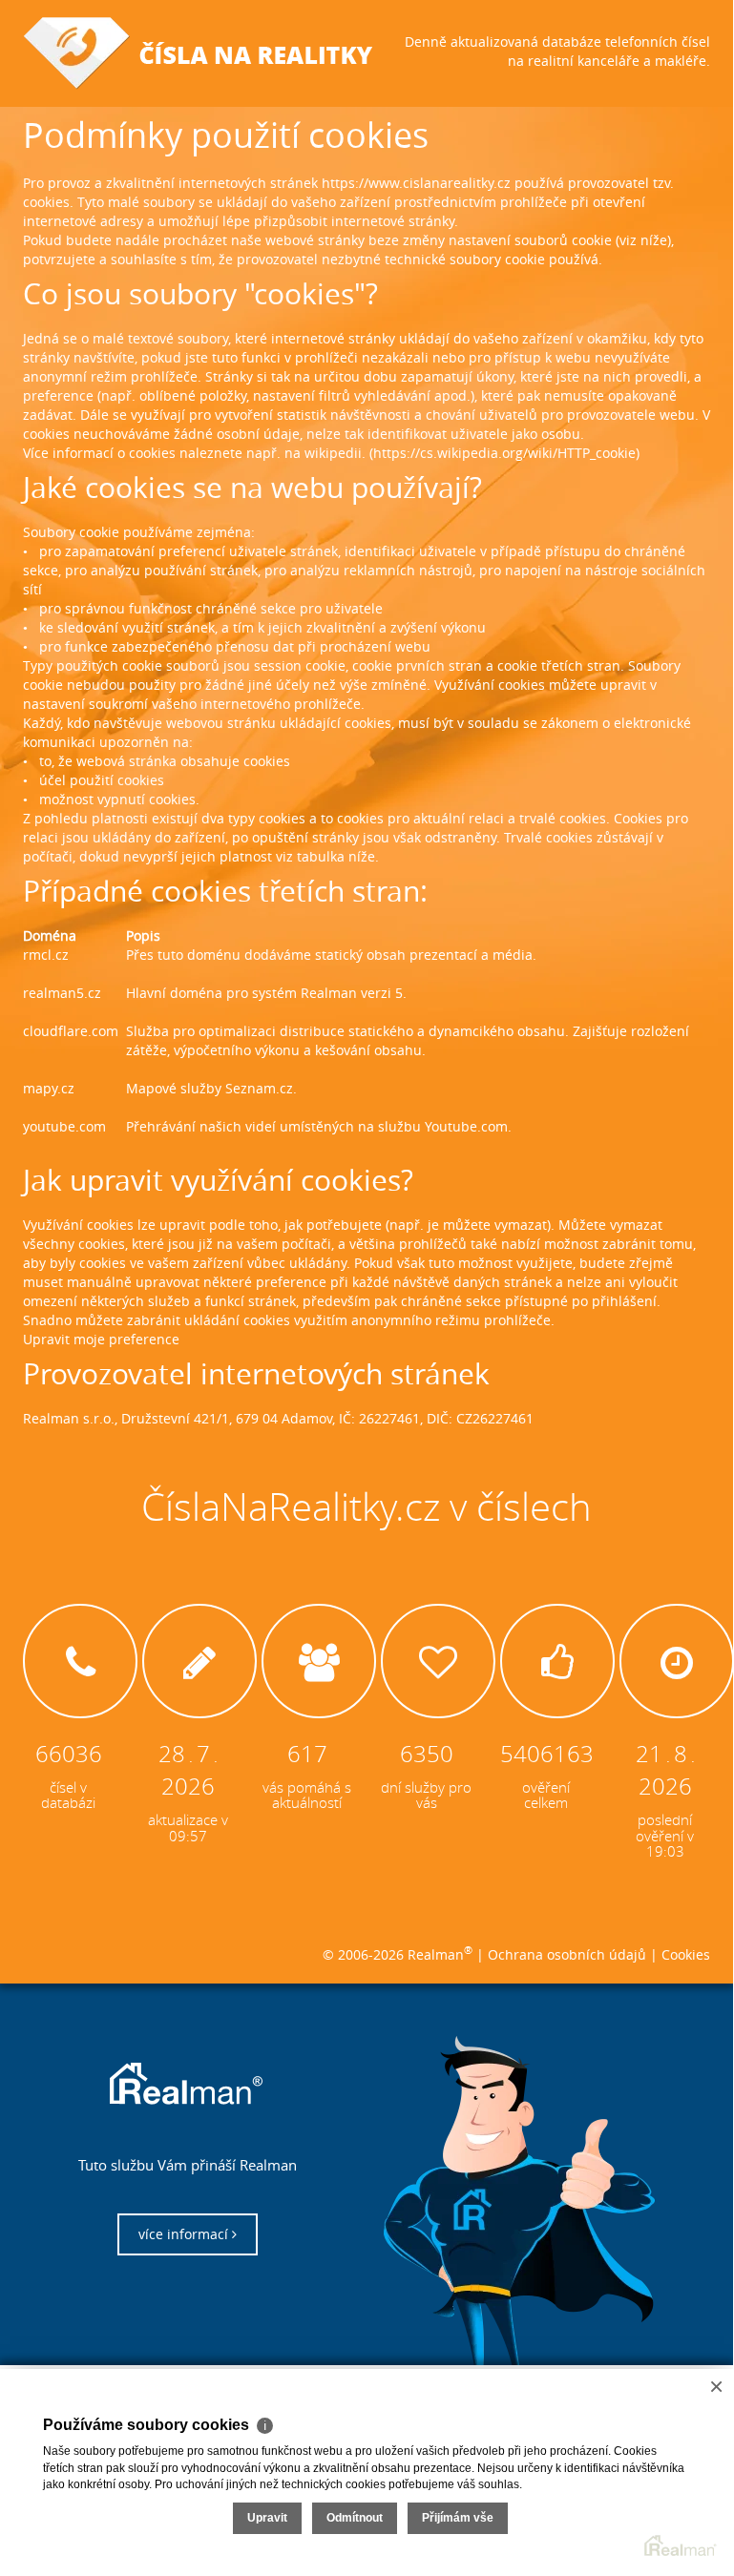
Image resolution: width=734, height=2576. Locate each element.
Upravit (267, 2518)
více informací (185, 2234)
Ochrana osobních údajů (567, 1954)
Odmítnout (355, 2518)
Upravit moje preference (101, 1339)
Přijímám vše (458, 2518)
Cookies (686, 1954)
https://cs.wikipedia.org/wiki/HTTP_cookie (504, 453)
